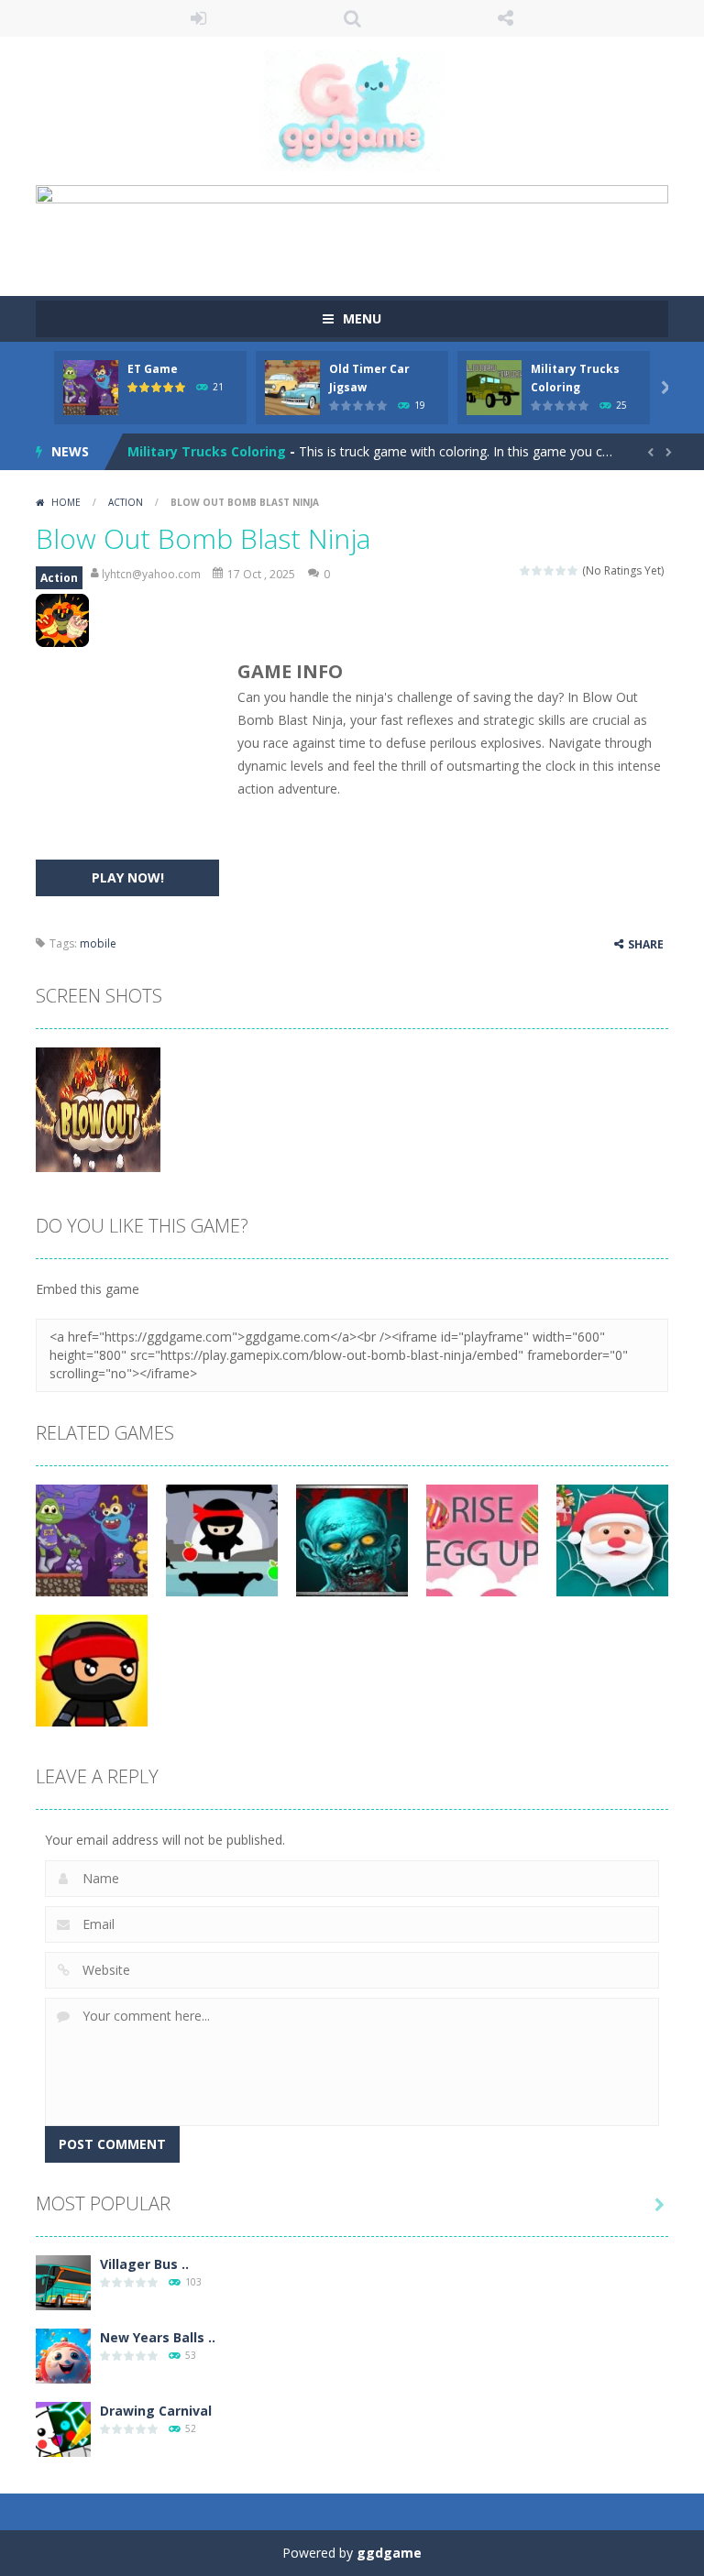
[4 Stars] (561, 570)
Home (66, 502)
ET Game (153, 369)
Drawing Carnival (156, 2411)
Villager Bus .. (144, 2264)
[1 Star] (526, 570)
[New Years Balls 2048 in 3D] (63, 2354)
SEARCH (352, 18)
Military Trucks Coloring (207, 451)
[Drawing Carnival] (63, 2427)
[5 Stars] (573, 570)
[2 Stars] (538, 570)
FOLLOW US (506, 18)
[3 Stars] (550, 570)
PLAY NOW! (128, 877)
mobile (98, 943)
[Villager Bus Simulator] (63, 2280)
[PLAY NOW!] (91, 385)
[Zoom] (98, 1107)
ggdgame (389, 2553)
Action (126, 502)
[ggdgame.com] (352, 110)
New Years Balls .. (158, 2337)
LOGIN (199, 18)
